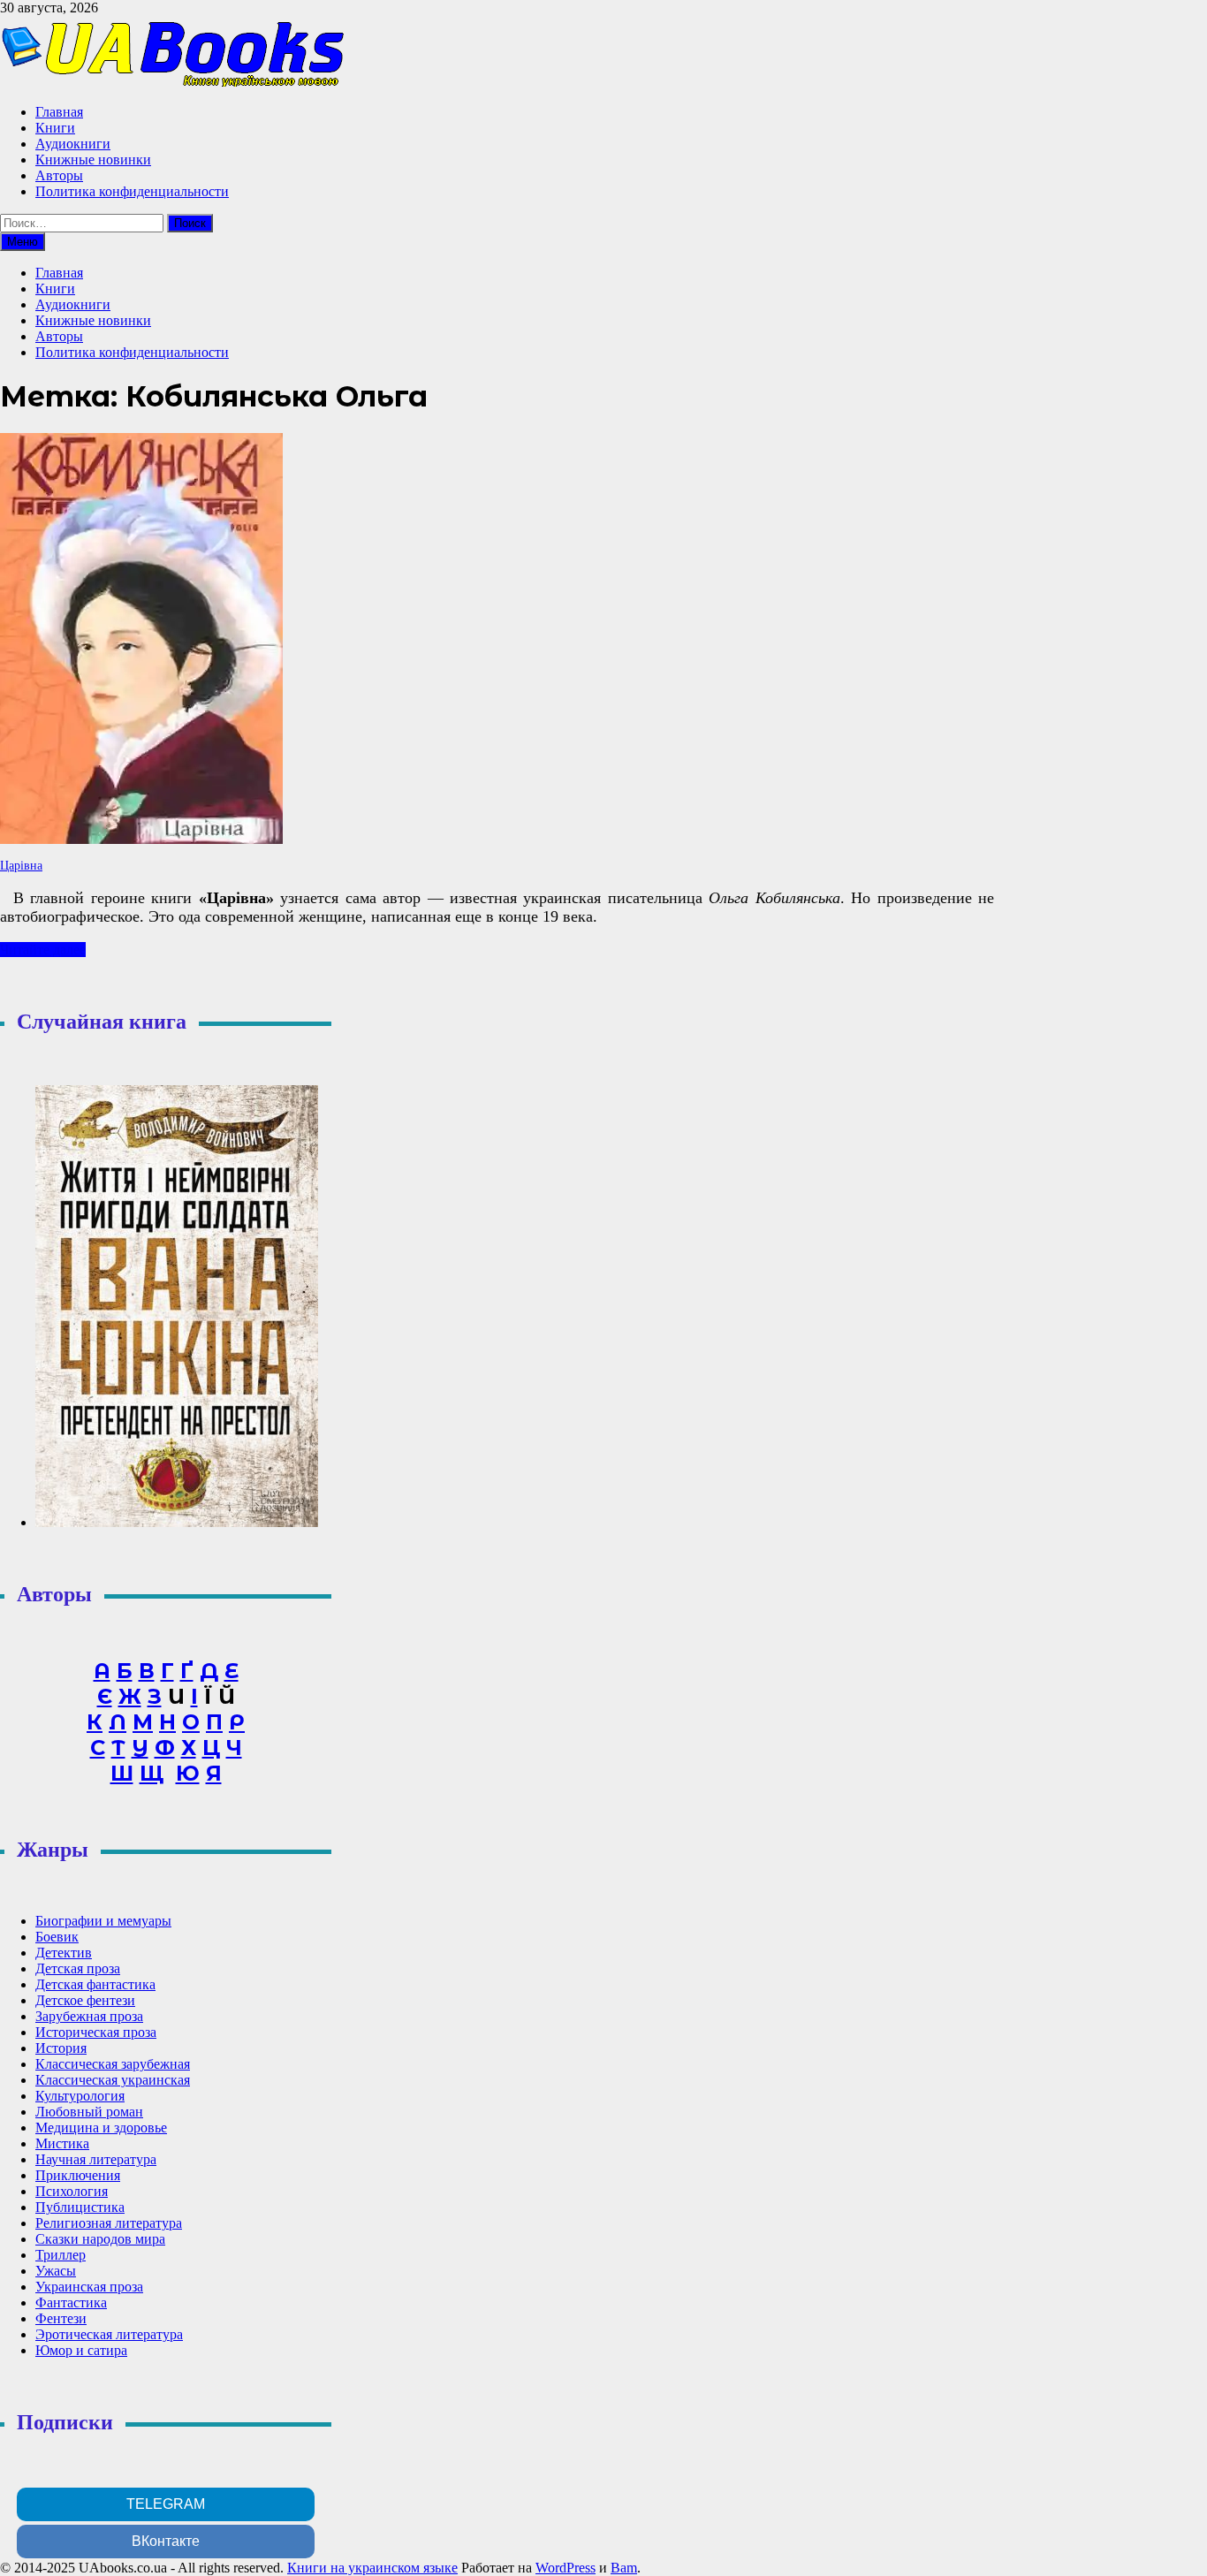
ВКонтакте (166, 2541)
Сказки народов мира (100, 2239)
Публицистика (80, 2207)
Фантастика (71, 2302)
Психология (72, 2191)
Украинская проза (89, 2287)
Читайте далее (43, 950)
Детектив (64, 1953)
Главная (59, 112)
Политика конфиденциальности (132, 191)
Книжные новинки (93, 160)
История (61, 2048)
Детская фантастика (95, 1984)
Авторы (59, 175)
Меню (23, 242)
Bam (624, 2568)
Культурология (80, 2096)
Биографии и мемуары (103, 1921)
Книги (55, 128)
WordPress (566, 2568)
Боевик (57, 1937)
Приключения (78, 2175)
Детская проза (78, 1968)
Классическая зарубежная (113, 2064)
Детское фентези (85, 2000)
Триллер (61, 2255)
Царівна (21, 866)
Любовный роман (89, 2112)
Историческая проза (96, 2032)
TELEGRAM (166, 2504)
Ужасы (56, 2271)
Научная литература (96, 2159)
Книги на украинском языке (372, 2568)
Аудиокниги (73, 144)
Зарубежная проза (89, 2016)
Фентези (61, 2318)
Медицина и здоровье (101, 2128)
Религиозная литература (109, 2223)
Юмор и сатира (81, 2350)
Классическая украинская (113, 2080)
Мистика (62, 2143)
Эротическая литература (109, 2334)
